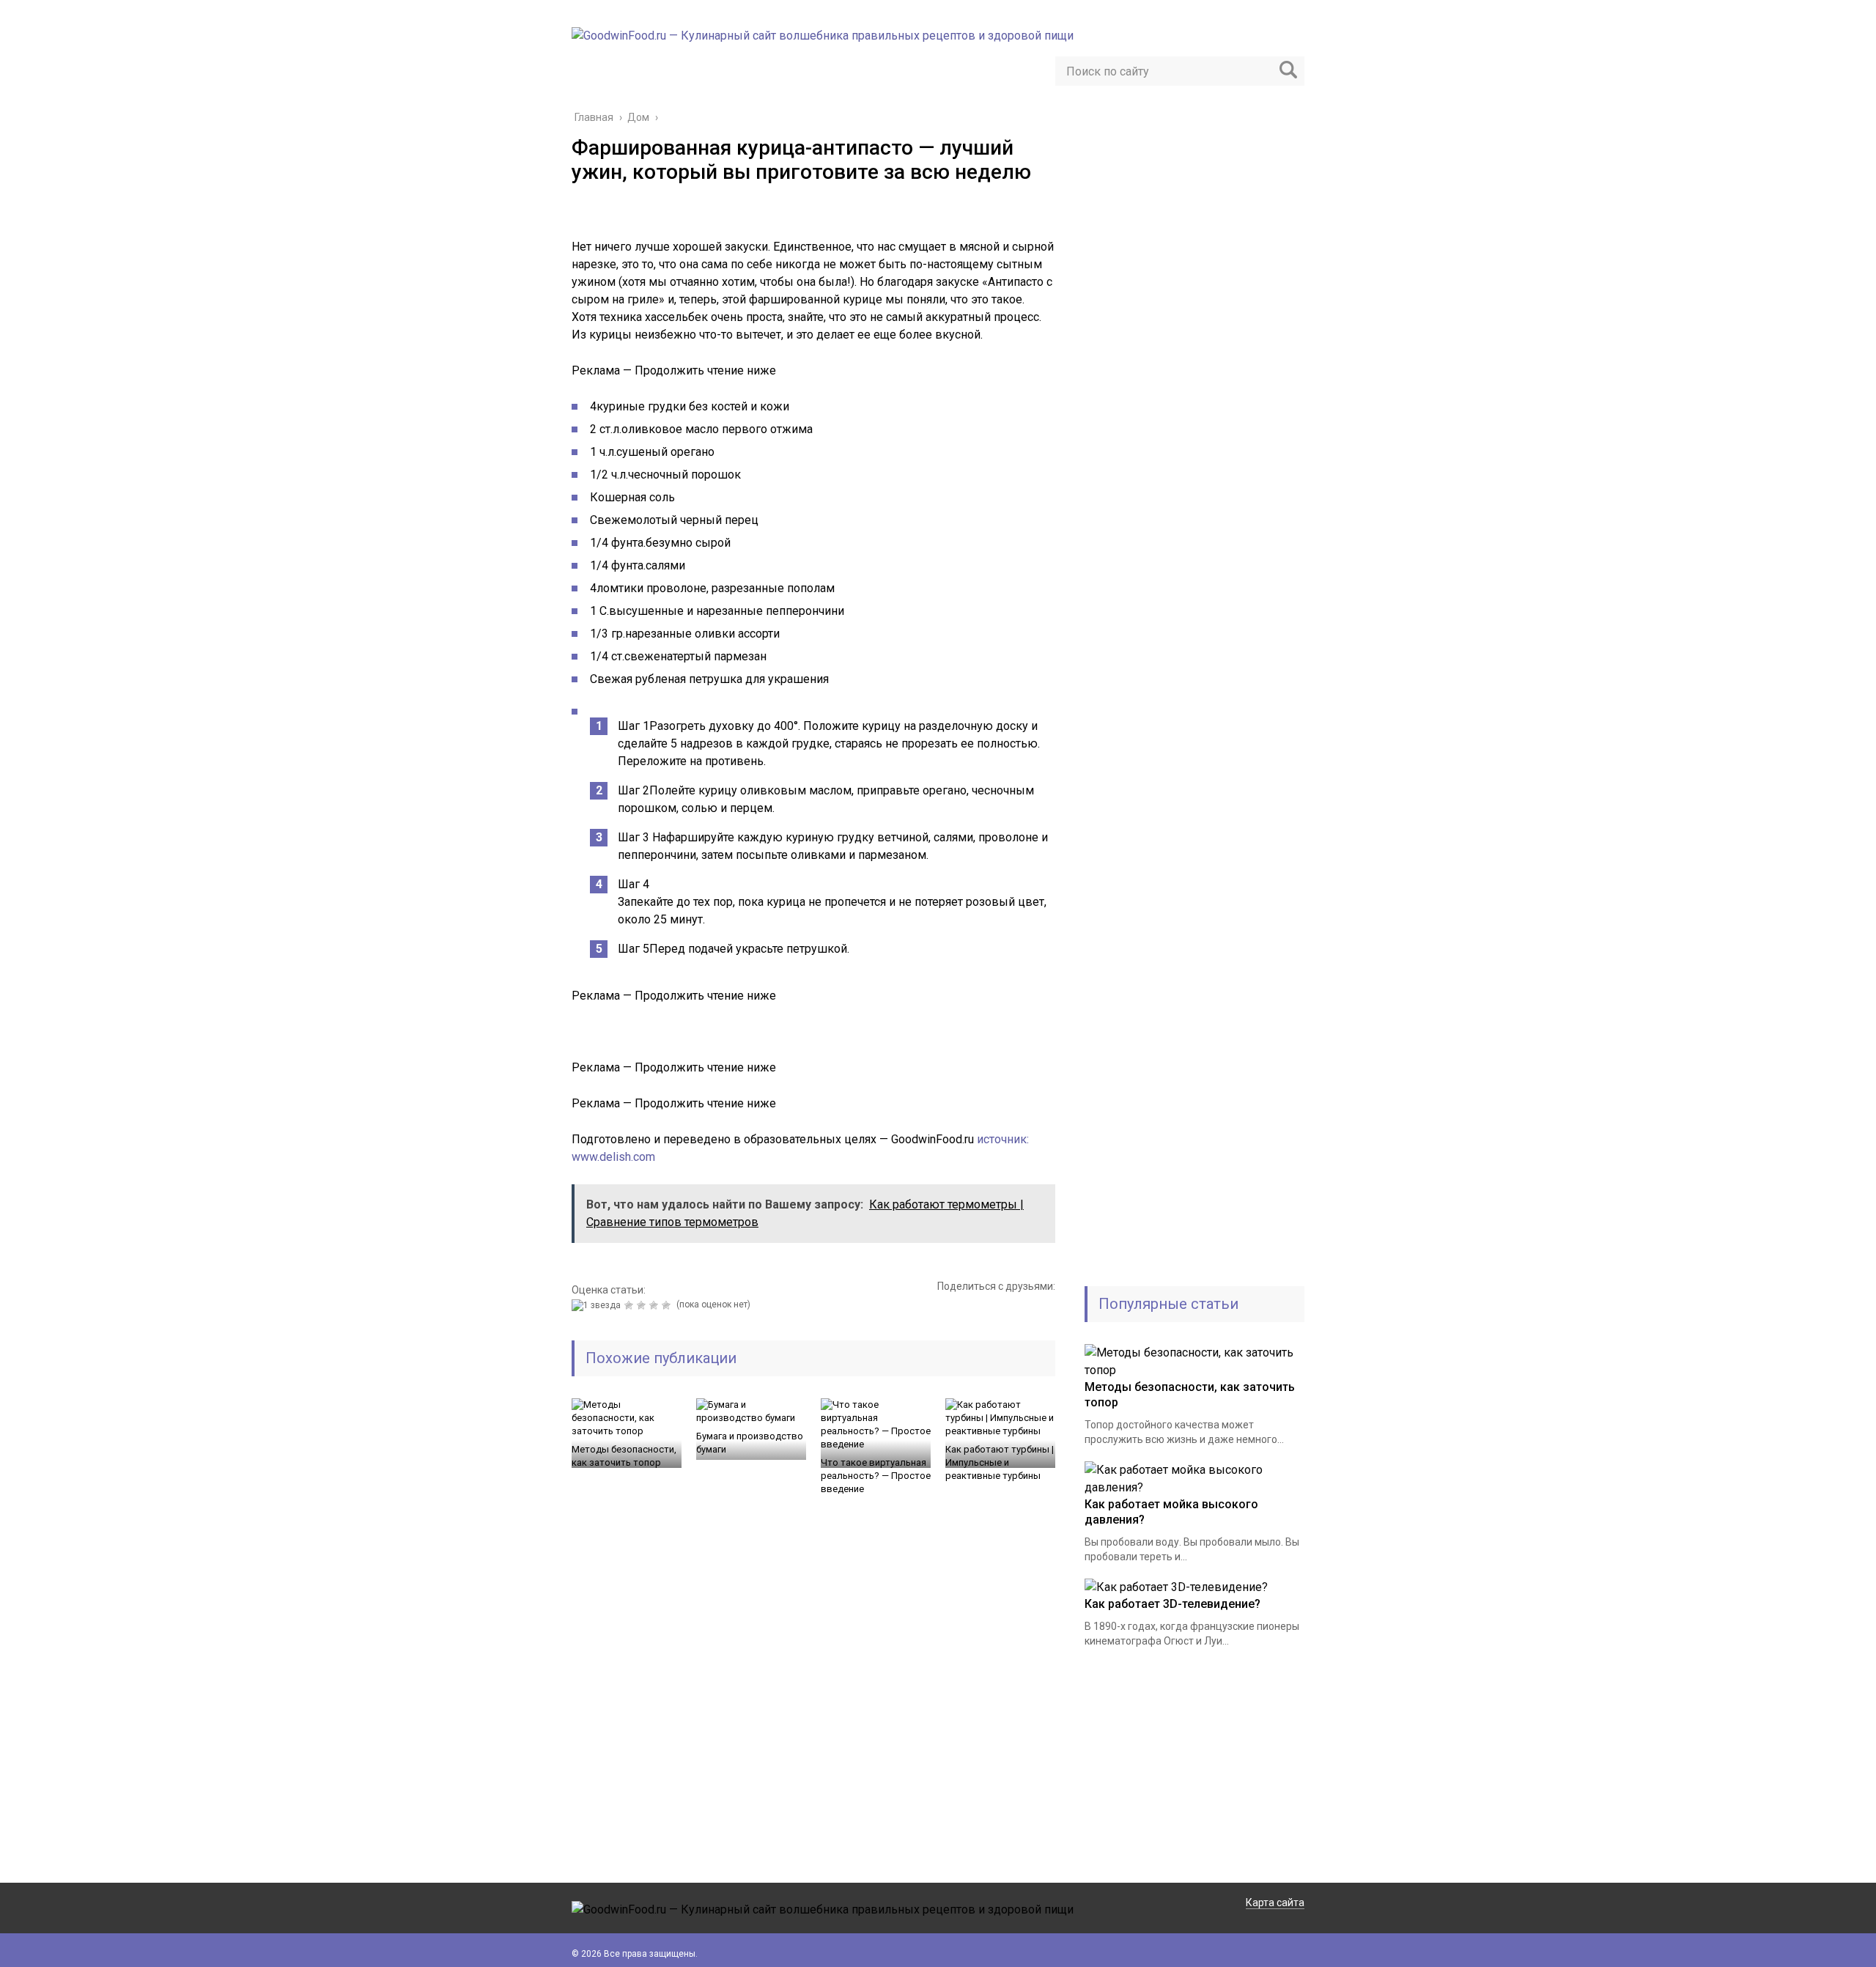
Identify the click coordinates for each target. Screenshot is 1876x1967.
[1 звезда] (598, 1305)
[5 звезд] (668, 1305)
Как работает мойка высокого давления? (1171, 1512)
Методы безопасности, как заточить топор (624, 1456)
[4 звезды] (656, 1305)
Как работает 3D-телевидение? (1172, 1604)
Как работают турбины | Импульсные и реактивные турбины (1000, 1462)
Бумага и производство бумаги (750, 1443)
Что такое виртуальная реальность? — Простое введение (876, 1476)
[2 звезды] (631, 1305)
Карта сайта (1275, 1903)
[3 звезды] (643, 1305)
